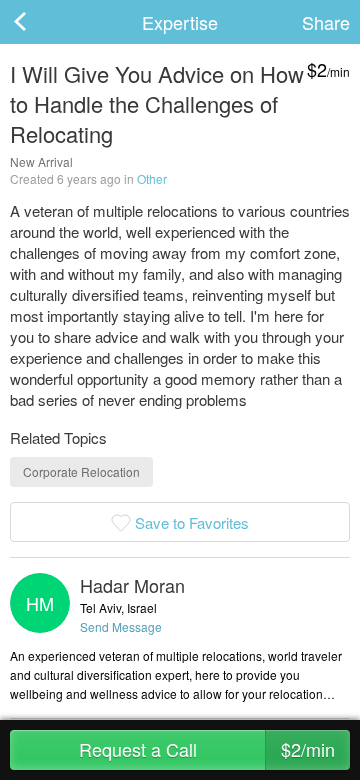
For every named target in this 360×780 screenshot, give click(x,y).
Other (152, 178)
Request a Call (207, 749)
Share (326, 22)
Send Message (121, 626)
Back (40, 22)
